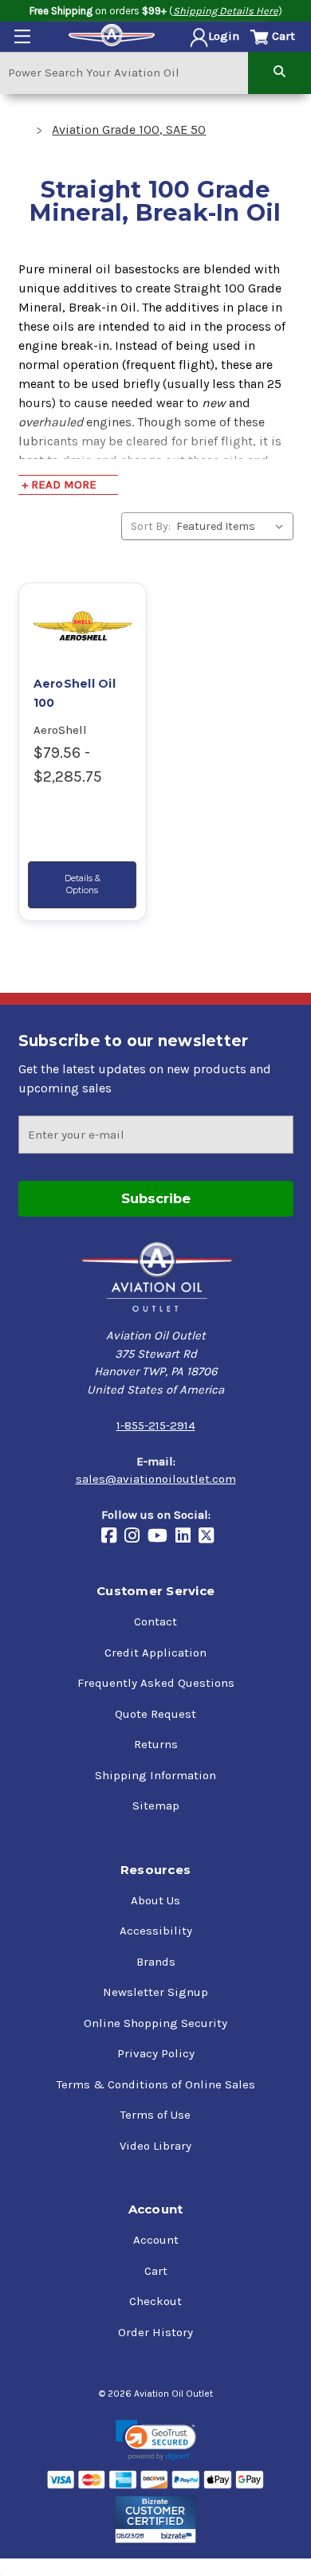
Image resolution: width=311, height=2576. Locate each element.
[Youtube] (161, 1537)
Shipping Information (155, 1775)
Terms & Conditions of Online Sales (156, 2084)
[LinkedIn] (187, 1537)
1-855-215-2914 (156, 1425)
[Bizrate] (156, 2519)
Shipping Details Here (226, 11)
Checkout (155, 2301)
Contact (155, 1621)
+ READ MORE (59, 484)
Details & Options (83, 884)
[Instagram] (136, 1537)
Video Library (155, 2146)
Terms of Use (155, 2115)
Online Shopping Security (155, 2023)
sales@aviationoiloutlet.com (156, 1479)
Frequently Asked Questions (156, 1683)
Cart (156, 2271)
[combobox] (124, 72)
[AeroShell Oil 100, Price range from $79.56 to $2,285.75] (83, 625)
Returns (156, 1744)
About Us (155, 1900)
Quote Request (155, 1714)
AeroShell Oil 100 (75, 693)
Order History (155, 2332)
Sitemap (156, 1806)
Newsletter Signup (155, 1992)
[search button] (280, 72)
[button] (156, 2440)
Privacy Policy (156, 2053)
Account (156, 2240)
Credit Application (155, 1653)
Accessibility (156, 1931)
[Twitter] (210, 1537)
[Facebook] (113, 1537)
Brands (156, 1962)
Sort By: (151, 526)
